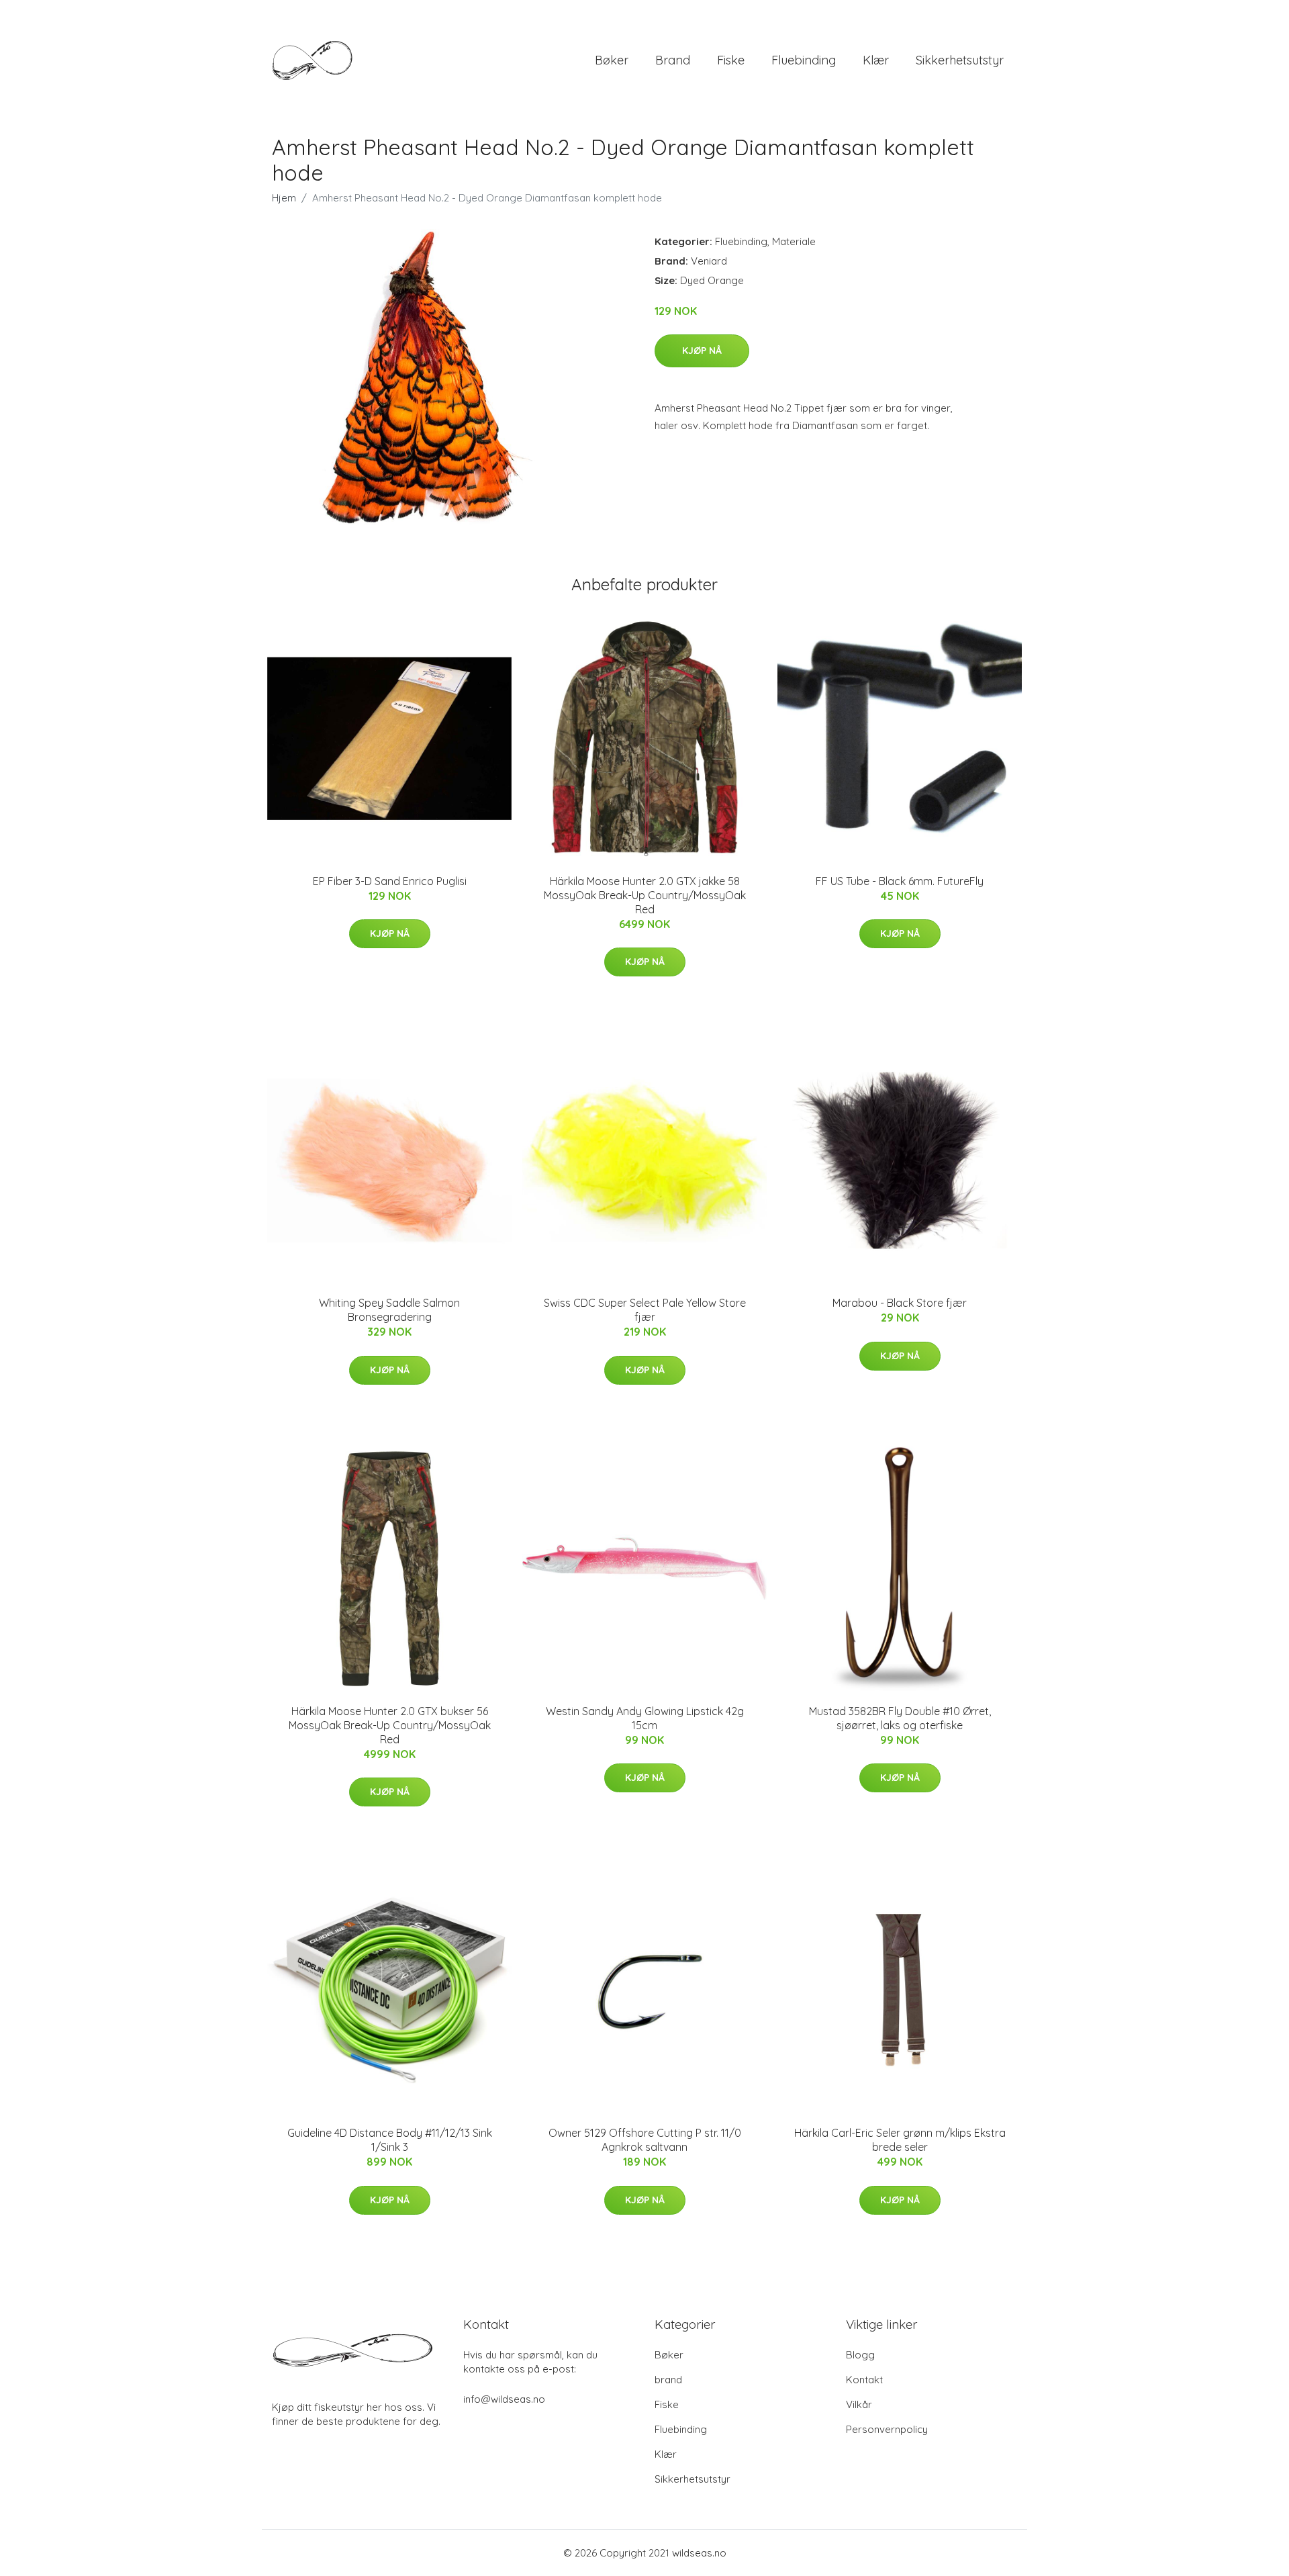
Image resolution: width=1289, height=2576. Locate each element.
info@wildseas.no (504, 2399)
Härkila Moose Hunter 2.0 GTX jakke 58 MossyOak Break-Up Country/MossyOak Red (645, 895)
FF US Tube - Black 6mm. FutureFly (900, 881)
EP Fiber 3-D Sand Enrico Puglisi (390, 881)
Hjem (284, 198)
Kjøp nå (702, 351)
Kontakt (864, 2380)
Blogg (860, 2355)
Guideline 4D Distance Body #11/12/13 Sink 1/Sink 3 (390, 2140)
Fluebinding (804, 60)
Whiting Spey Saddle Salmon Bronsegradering (389, 1310)
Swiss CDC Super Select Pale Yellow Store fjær (645, 1310)
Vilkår (859, 2404)
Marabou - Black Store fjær (900, 1303)
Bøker (612, 60)
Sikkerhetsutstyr (960, 60)
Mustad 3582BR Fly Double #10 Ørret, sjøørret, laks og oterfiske (900, 1718)
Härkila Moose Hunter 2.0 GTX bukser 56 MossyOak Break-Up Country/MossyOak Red (390, 1725)
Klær (876, 60)
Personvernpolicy (887, 2429)
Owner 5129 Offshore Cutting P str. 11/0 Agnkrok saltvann (645, 2140)
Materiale (794, 241)
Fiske (731, 60)
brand (673, 60)
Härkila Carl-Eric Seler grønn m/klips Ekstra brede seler (900, 2140)
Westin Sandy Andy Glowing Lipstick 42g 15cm (645, 1718)
